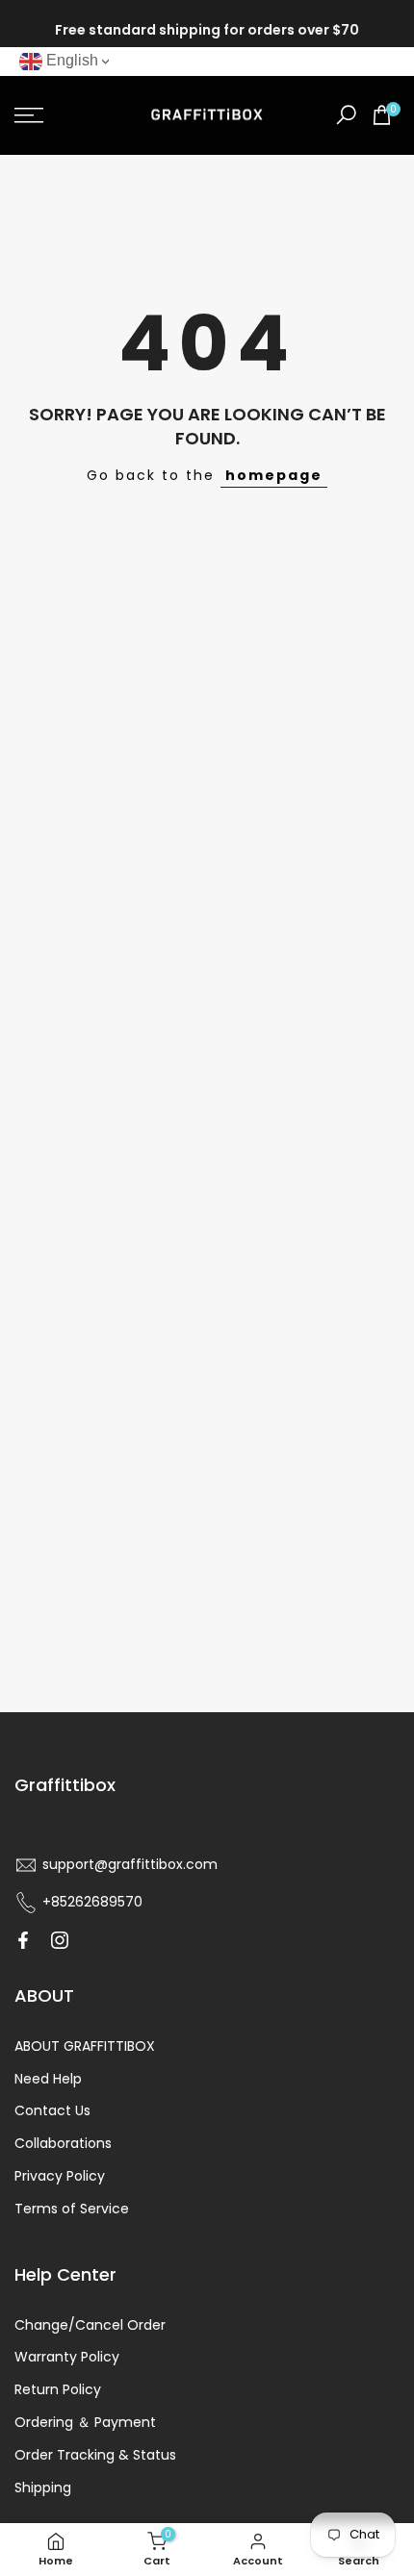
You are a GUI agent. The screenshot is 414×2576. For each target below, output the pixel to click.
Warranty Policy (67, 2357)
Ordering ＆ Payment (85, 2422)
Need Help (48, 2079)
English (70, 60)
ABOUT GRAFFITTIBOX (85, 2046)
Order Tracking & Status (95, 2455)
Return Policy (58, 2389)
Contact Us (52, 2110)
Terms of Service (72, 2209)
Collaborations (63, 2143)
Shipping (43, 2488)
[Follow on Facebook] (23, 1940)
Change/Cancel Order (90, 2325)
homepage (274, 475)
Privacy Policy (60, 2176)
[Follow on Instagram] (60, 1940)
